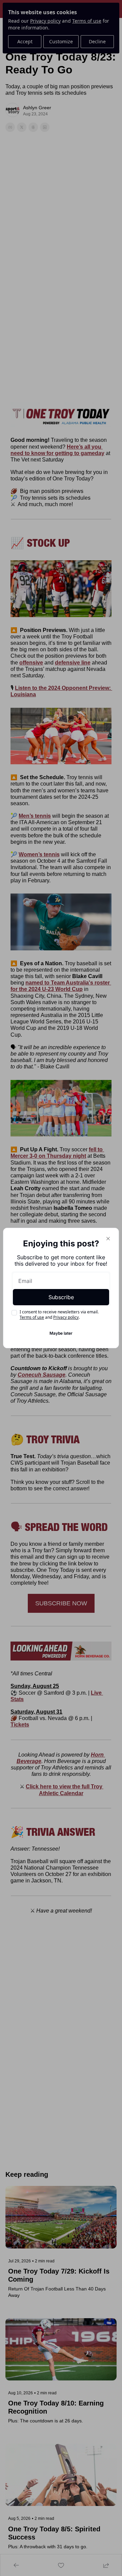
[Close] (108, 1239)
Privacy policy (66, 1317)
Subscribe (61, 1297)
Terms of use (32, 1317)
